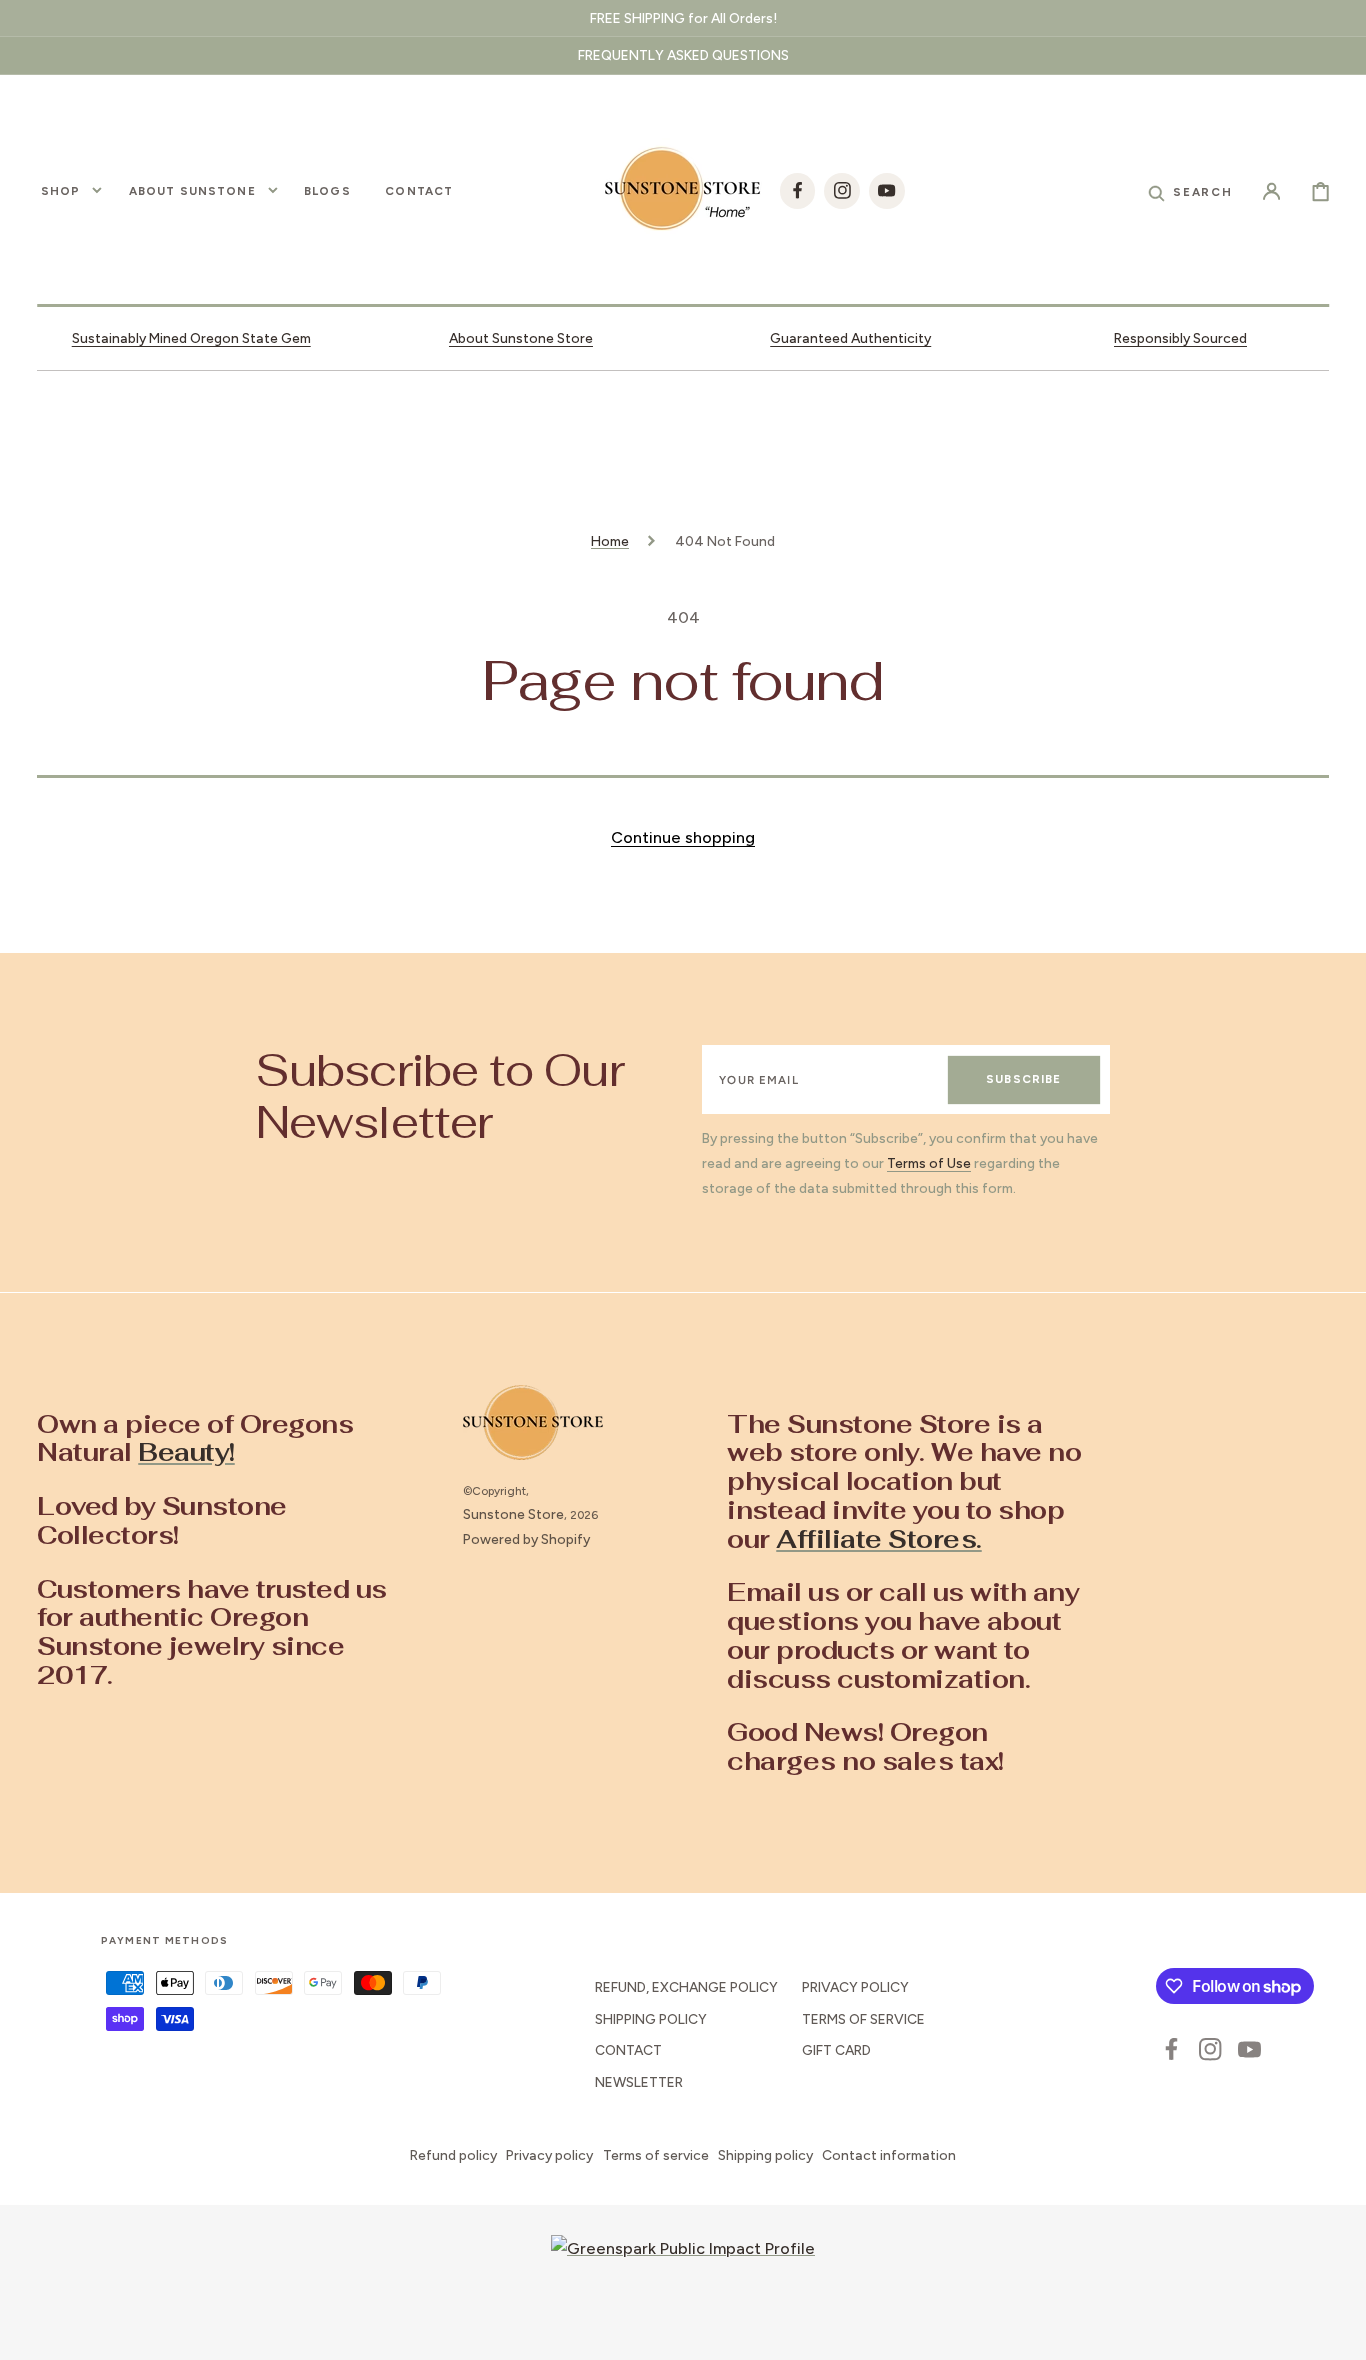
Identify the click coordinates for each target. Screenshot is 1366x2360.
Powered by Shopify (526, 1539)
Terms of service (656, 2155)
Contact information (889, 2155)
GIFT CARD (836, 2050)
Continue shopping (683, 837)
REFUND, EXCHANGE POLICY (686, 1987)
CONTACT (628, 2050)
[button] (1190, 190)
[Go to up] (1336, 2330)
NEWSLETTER (639, 2082)
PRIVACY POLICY (855, 1987)
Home (610, 541)
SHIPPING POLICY (651, 2019)
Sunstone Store (513, 1514)
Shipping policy (765, 2155)
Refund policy (453, 2155)
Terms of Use (929, 1163)
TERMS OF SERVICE (863, 2019)
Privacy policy (549, 2155)
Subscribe (1023, 1079)
